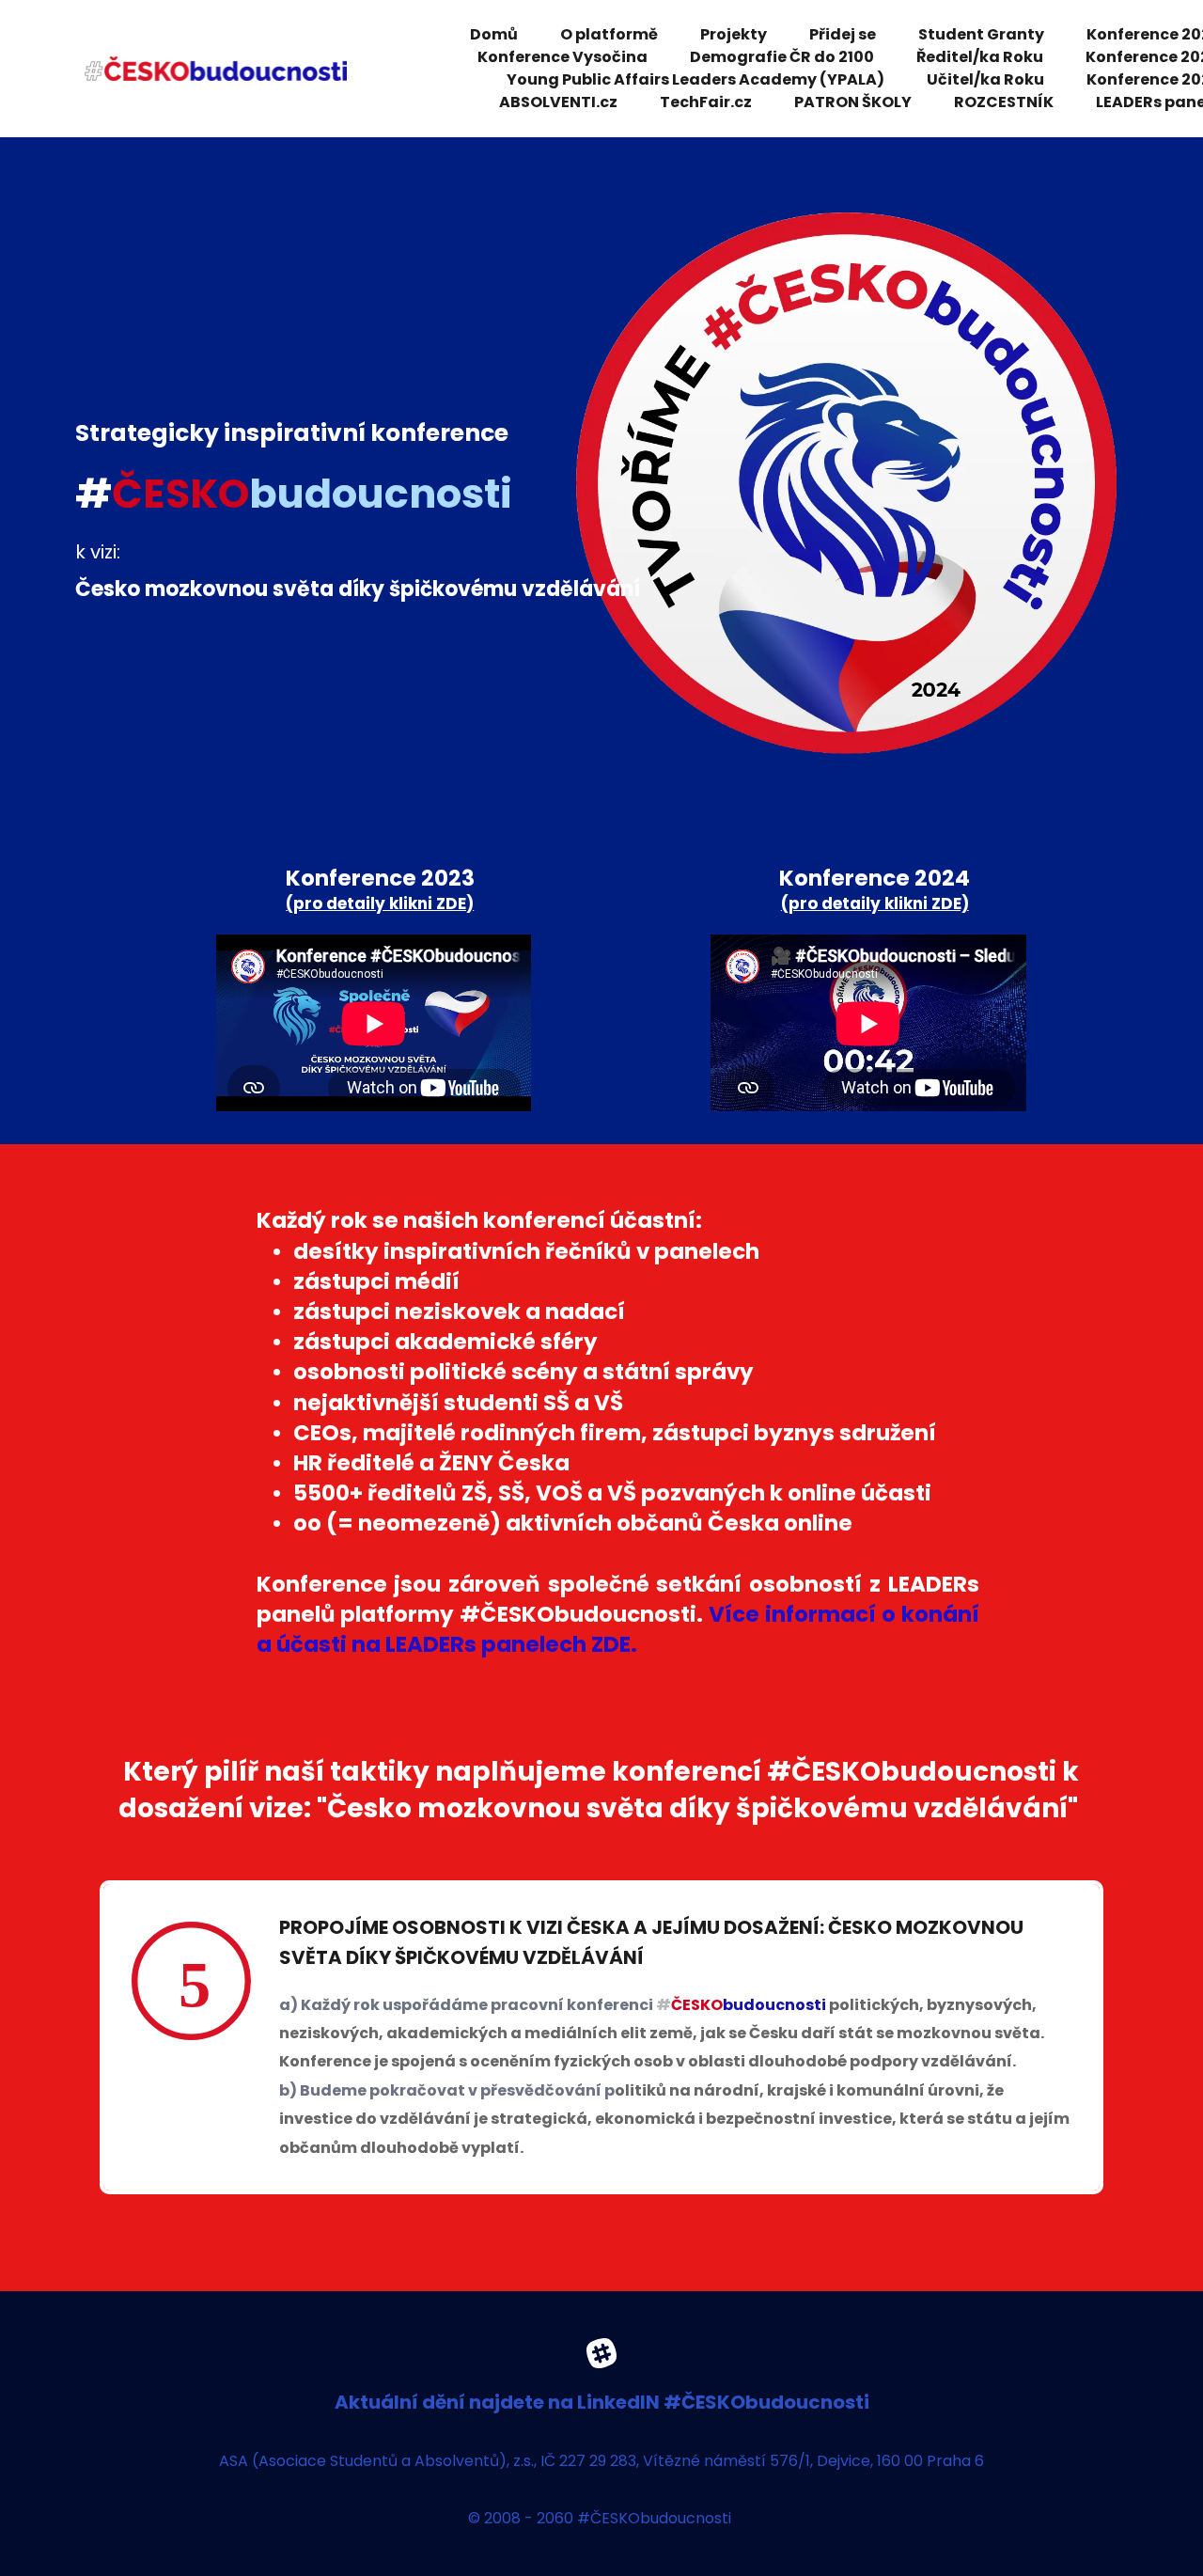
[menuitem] (494, 35)
